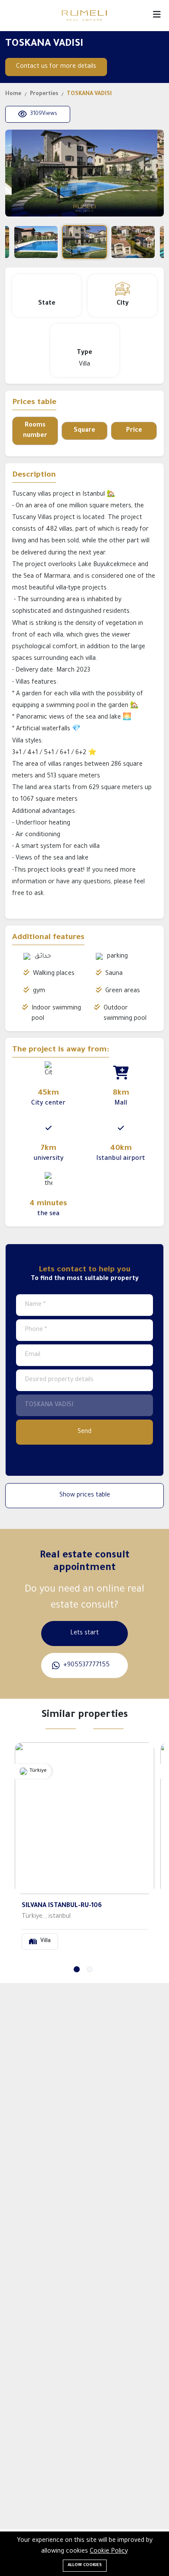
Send (84, 1432)
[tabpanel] (84, 1850)
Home (13, 94)
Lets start (84, 1633)
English (16, 16)
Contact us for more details (56, 67)
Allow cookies (85, 2565)
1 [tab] (77, 1969)
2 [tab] (90, 1969)
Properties (44, 94)
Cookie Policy (109, 2552)
